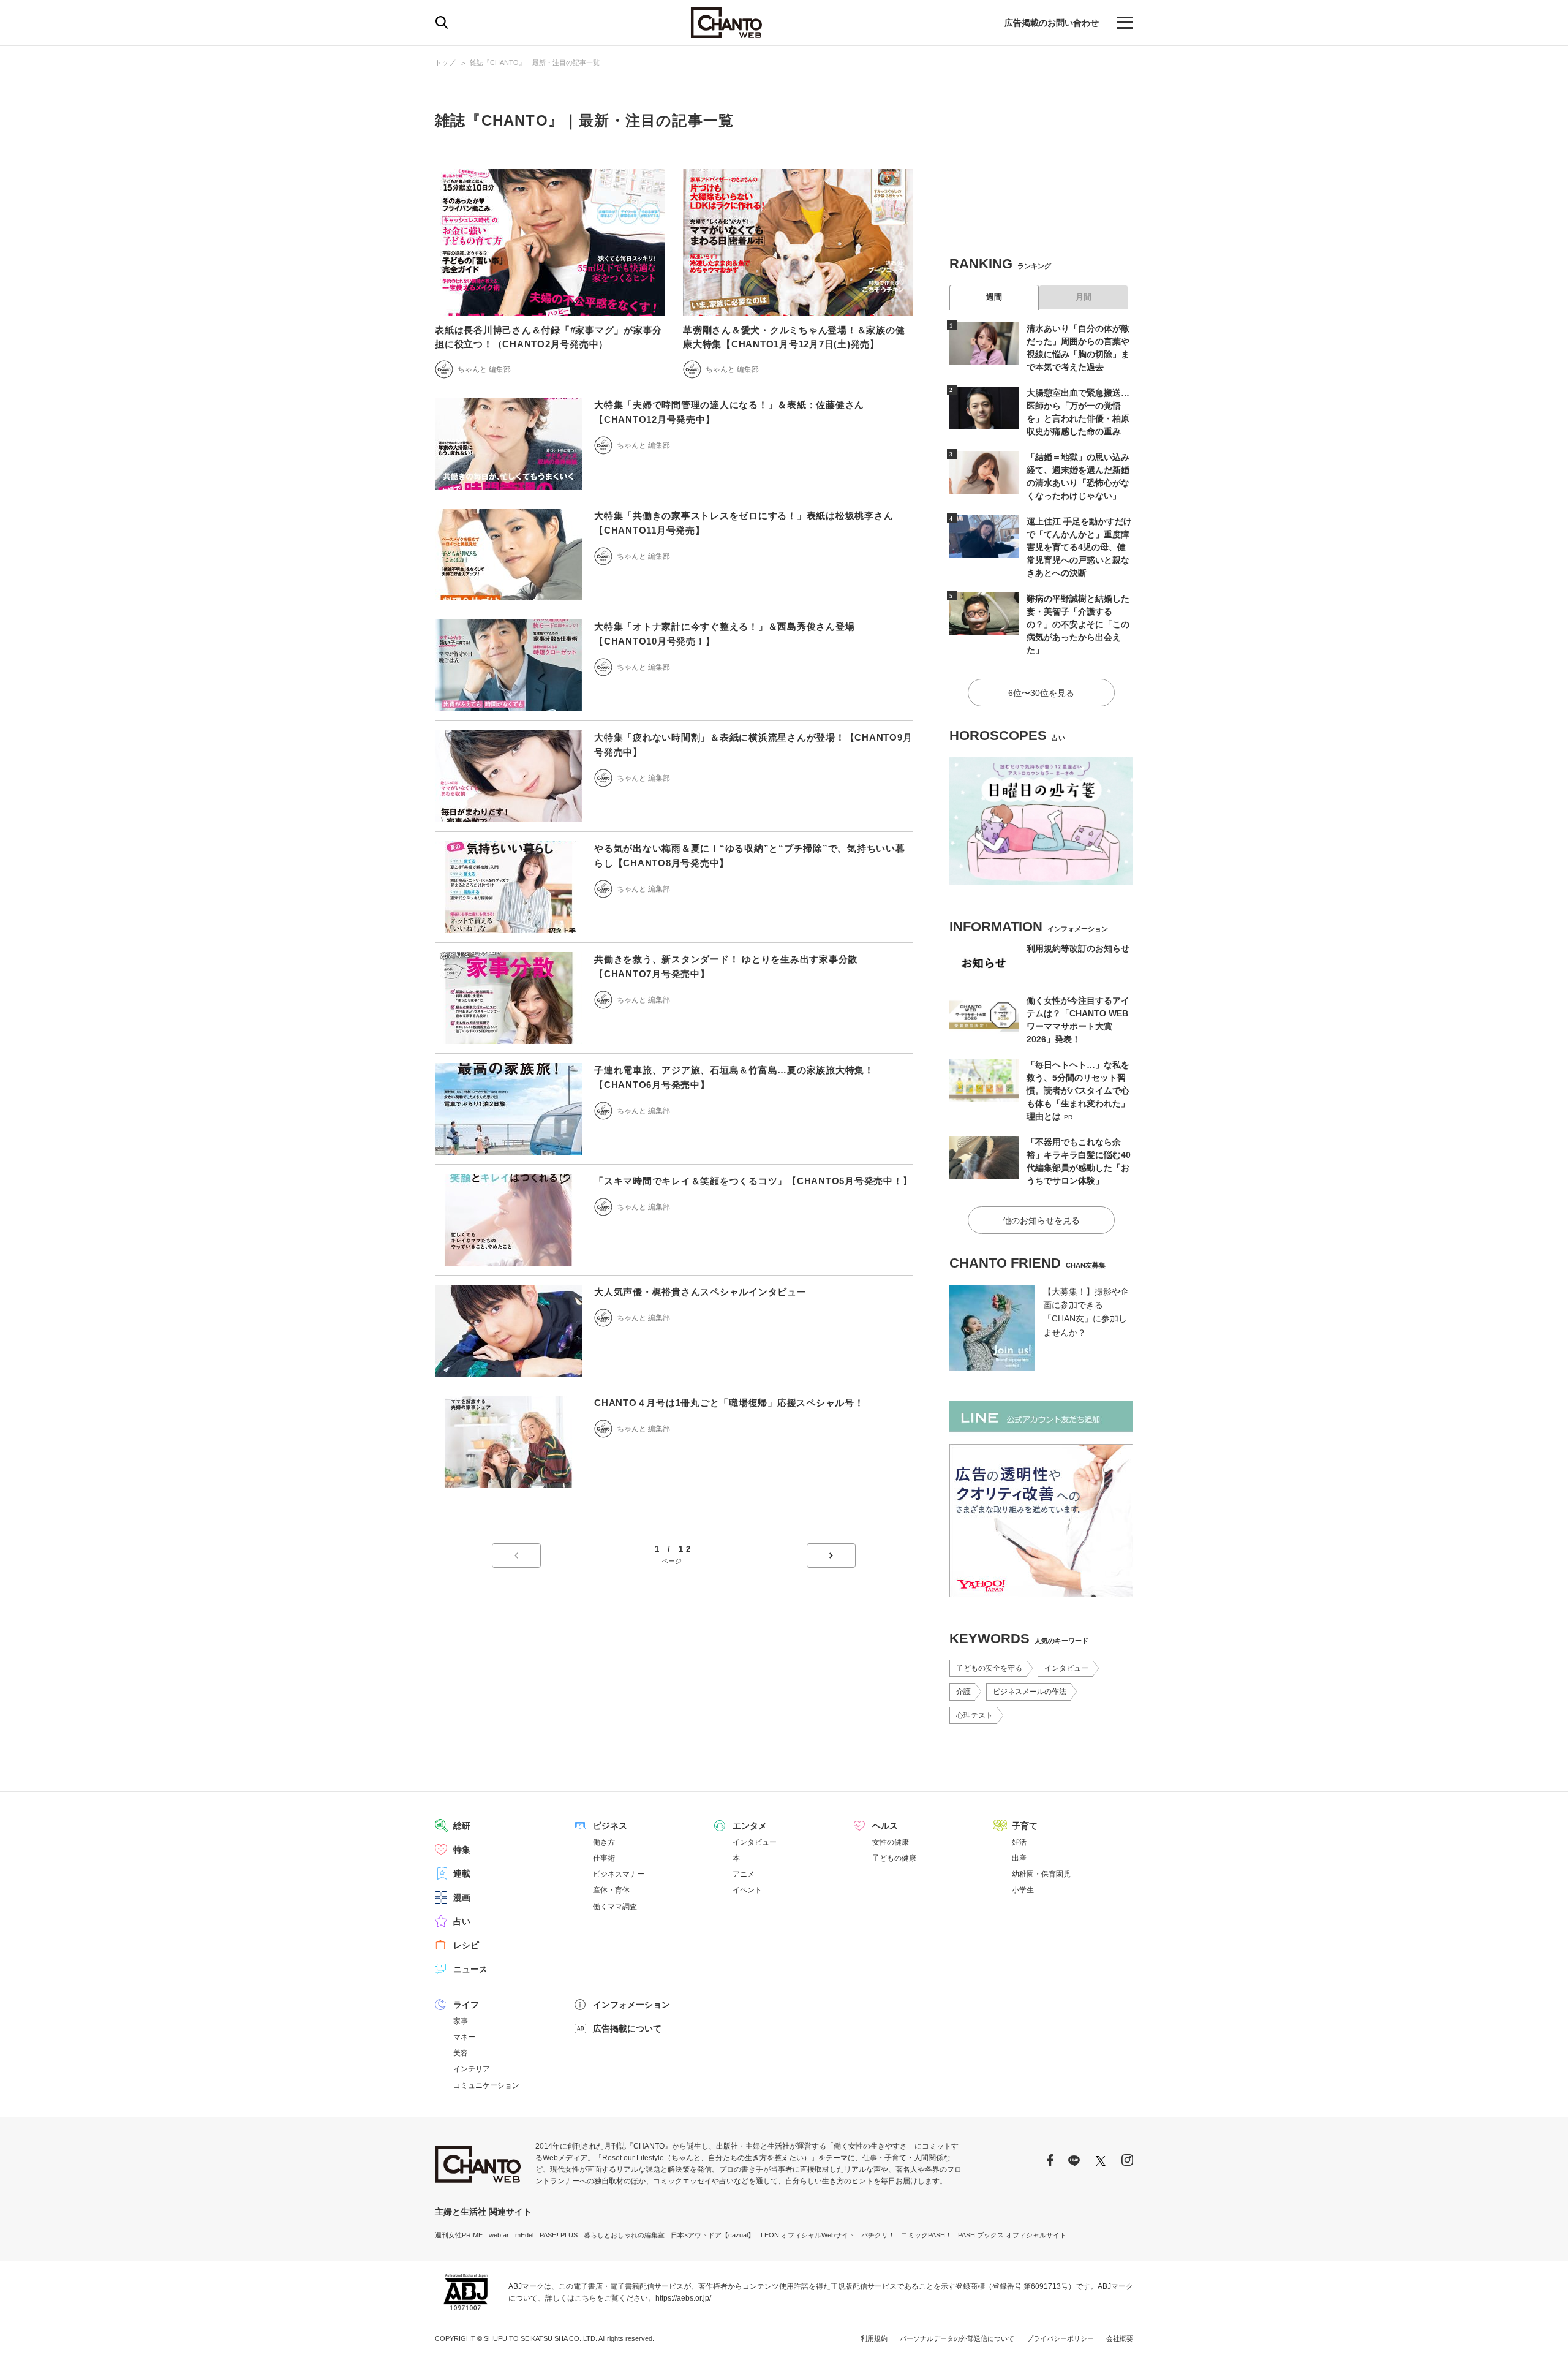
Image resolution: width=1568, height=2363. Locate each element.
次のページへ (831, 1556)
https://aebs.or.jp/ (683, 2298)
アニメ (744, 1874)
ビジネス (610, 1826)
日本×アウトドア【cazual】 (713, 2235)
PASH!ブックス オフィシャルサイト (1012, 2235)
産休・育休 (611, 1890)
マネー (464, 2037)
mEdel (524, 2235)
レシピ (466, 1945)
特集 (462, 1850)
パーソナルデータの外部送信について (957, 2338)
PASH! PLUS (559, 2235)
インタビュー (1066, 1668)
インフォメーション (631, 2005)
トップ (445, 62)
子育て (1025, 1826)
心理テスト (974, 1715)
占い (462, 1921)
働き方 (604, 1842)
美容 (461, 2053)
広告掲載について (627, 2028)
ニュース (470, 1969)
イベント (747, 1890)
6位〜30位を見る (1041, 693)
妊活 (1019, 1842)
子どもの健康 (894, 1858)
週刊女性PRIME (459, 2235)
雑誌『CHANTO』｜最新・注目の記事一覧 (535, 62)
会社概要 (1120, 2338)
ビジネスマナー (619, 1874)
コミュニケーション (486, 2085)
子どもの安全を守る (989, 1668)
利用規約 (874, 2338)
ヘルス (885, 1826)
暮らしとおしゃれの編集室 (624, 2235)
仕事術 (604, 1858)
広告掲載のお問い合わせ (1052, 23)
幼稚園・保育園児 (1041, 1874)
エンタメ (750, 1826)
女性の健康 (891, 1842)
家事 (461, 2021)
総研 (462, 1826)
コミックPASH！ (926, 2235)
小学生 (1023, 1890)
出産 (1019, 1858)
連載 (462, 1873)
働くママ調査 (615, 1907)
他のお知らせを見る (1041, 1220)
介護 (963, 1692)
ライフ (466, 2005)
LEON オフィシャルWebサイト (808, 2235)
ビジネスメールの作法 (1030, 1692)
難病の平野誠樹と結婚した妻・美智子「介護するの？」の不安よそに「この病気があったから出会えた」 (1078, 624)
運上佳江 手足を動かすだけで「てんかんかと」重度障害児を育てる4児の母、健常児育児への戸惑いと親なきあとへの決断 (1079, 547)
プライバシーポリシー (1060, 2338)
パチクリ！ (878, 2235)
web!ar (499, 2235)
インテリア (472, 2069)
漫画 (462, 1897)
